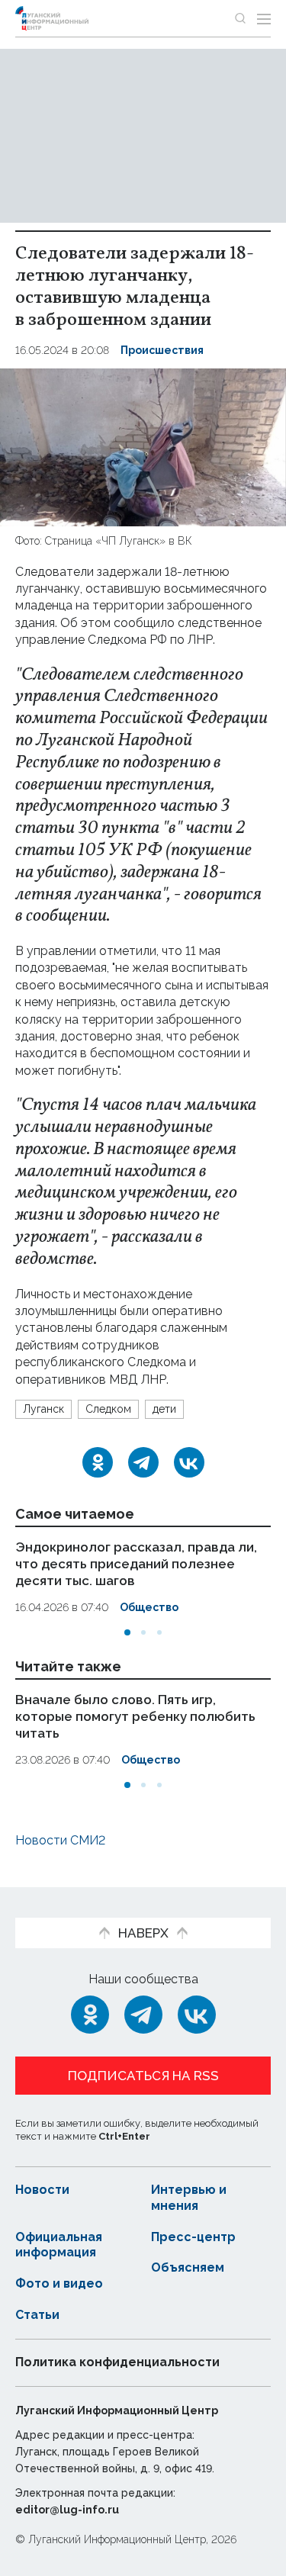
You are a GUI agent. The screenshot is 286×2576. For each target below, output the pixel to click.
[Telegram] (143, 1462)
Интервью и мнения (189, 2198)
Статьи (37, 2315)
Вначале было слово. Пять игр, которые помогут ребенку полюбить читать (135, 1716)
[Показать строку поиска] (240, 18)
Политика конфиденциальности (117, 2362)
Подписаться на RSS (143, 2076)
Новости (42, 2190)
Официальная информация (59, 2245)
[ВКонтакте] (189, 1462)
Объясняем (188, 2267)
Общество (149, 1607)
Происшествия (162, 350)
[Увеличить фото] (143, 447)
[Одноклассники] (98, 1462)
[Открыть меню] (264, 18)
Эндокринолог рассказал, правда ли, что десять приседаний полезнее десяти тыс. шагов (136, 1564)
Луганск (43, 1409)
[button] (127, 1632)
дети (164, 1409)
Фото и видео (59, 2283)
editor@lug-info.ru (67, 2510)
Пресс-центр (193, 2237)
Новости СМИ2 (60, 1840)
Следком (108, 1409)
